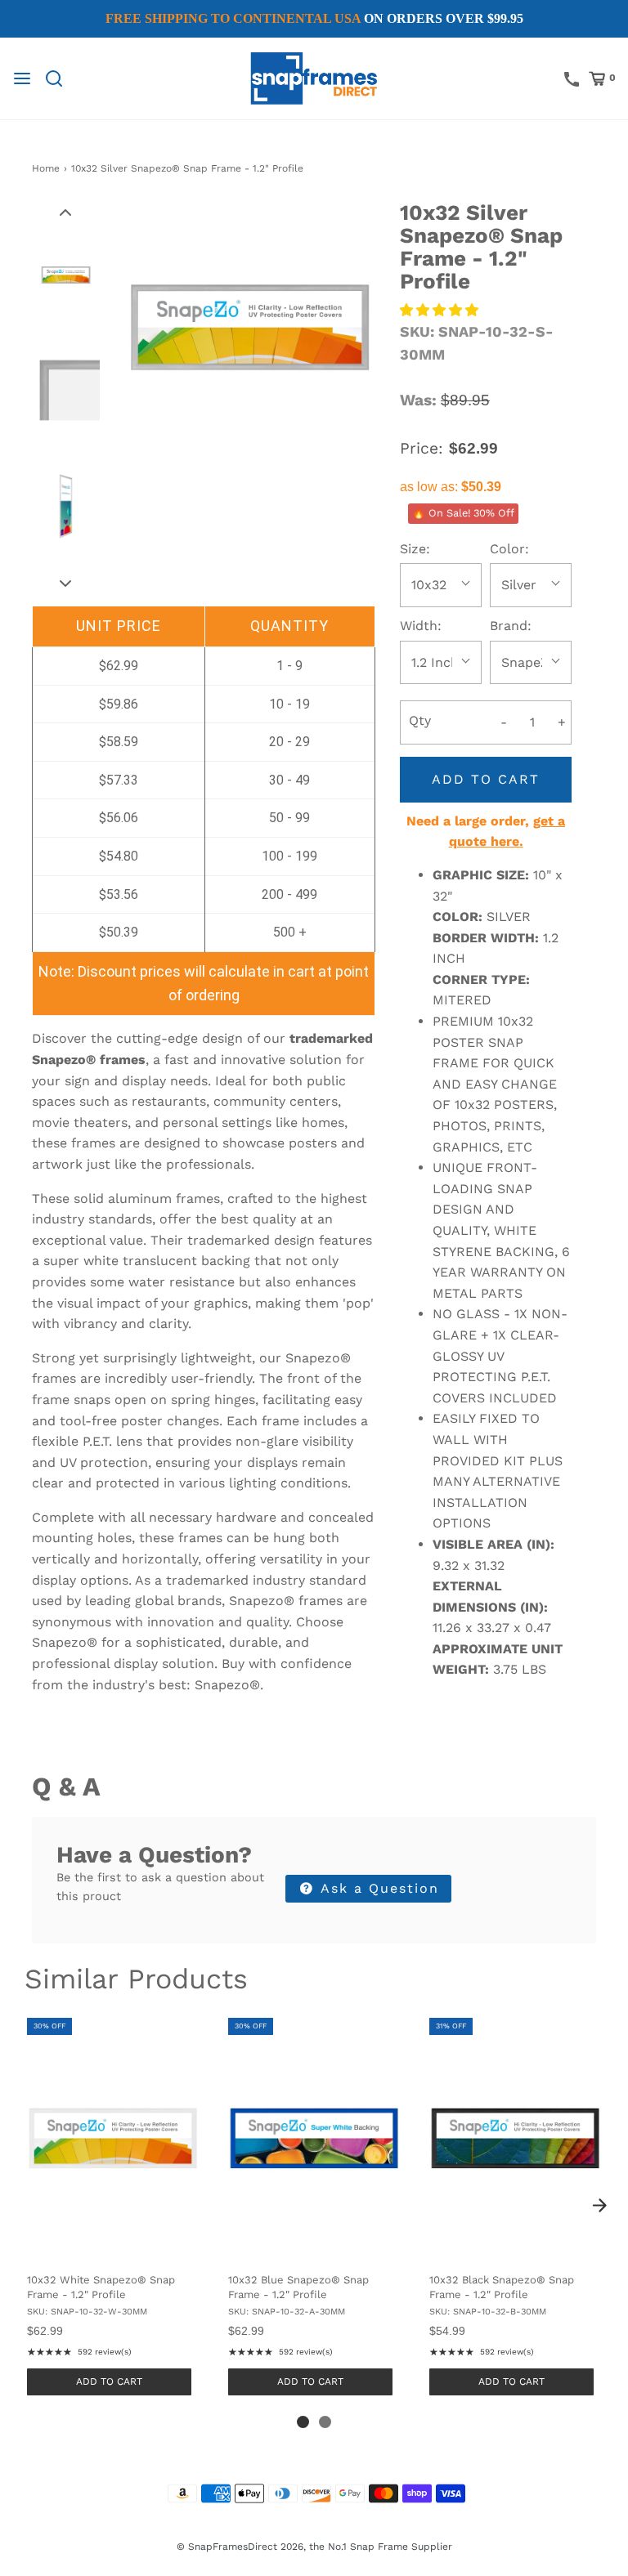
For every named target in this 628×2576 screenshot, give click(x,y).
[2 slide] (325, 2422)
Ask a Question (377, 1888)
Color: (509, 549)
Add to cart (486, 779)
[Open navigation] (22, 78)
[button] (65, 212)
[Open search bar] (60, 78)
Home (46, 168)
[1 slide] (303, 2422)
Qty (420, 720)
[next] (599, 2205)
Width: (421, 626)
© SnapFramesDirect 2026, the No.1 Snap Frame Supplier (314, 2547)
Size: (415, 549)
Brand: (511, 626)
